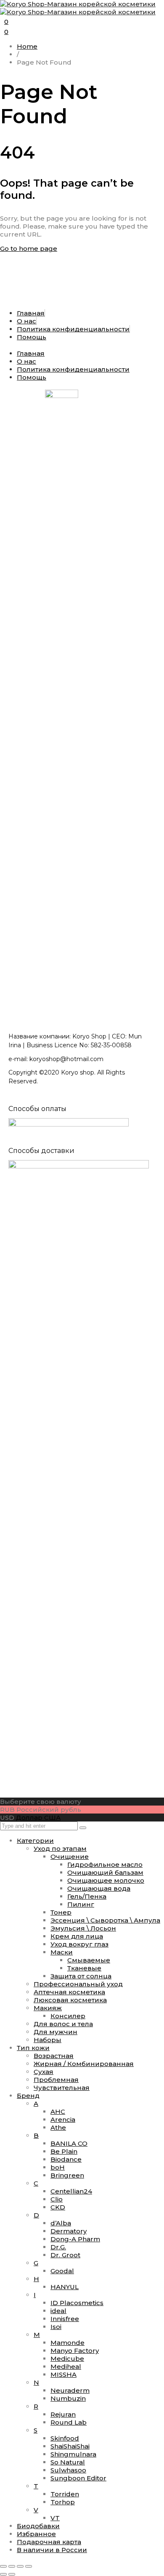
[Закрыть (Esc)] (29, 2566)
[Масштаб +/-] (3, 2566)
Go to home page (29, 248)
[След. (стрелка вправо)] (12, 2574)
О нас (26, 321)
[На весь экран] (12, 2566)
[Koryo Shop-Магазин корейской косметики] (78, 8)
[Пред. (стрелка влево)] (3, 2574)
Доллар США (38, 1818)
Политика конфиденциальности (73, 329)
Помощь (32, 337)
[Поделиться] (20, 2566)
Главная (31, 313)
